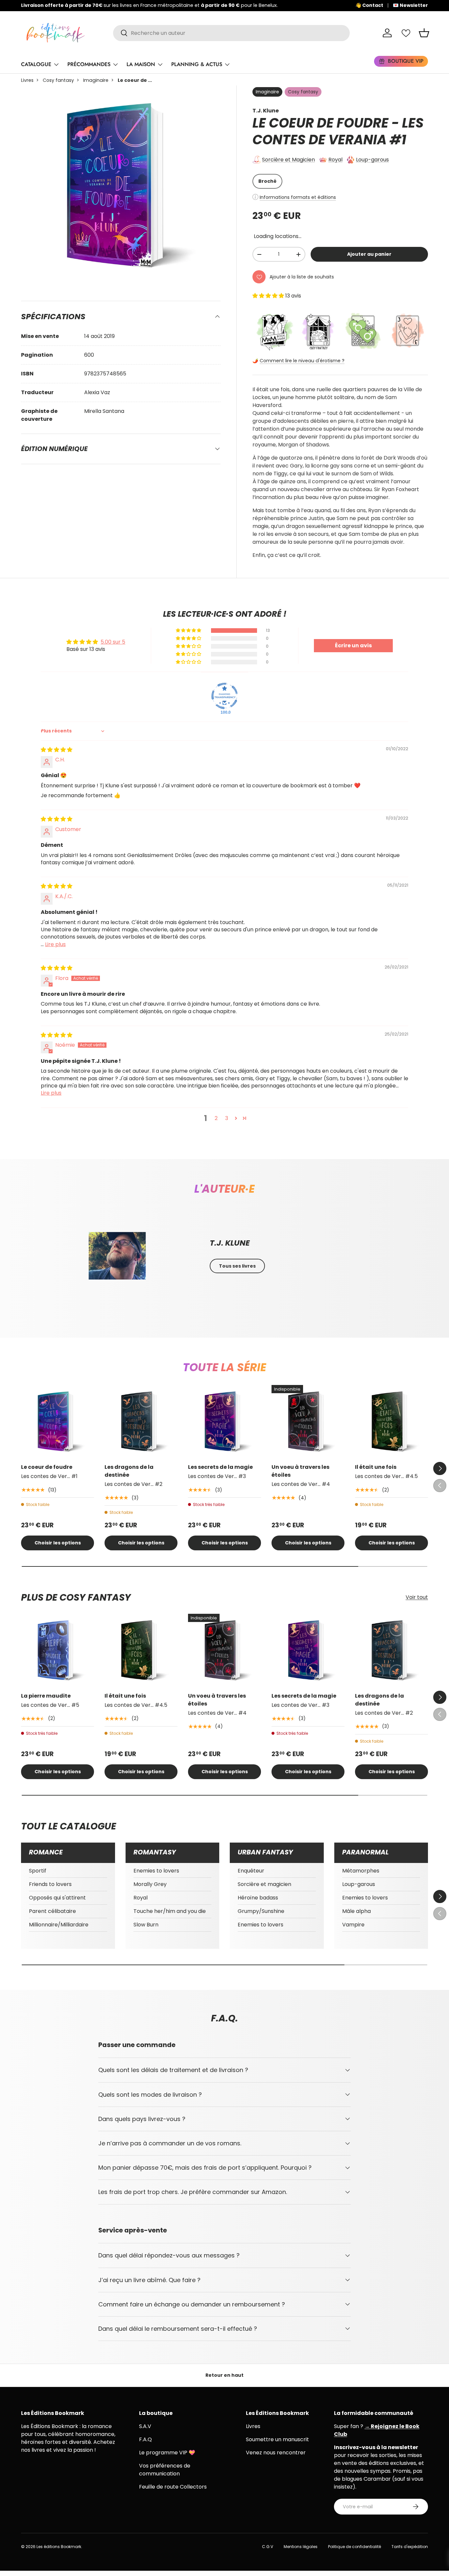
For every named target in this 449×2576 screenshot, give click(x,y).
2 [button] (216, 1118)
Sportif (38, 1871)
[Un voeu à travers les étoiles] (308, 1421)
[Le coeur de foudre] (58, 1421)
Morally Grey (150, 1884)
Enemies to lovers (156, 1871)
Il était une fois (376, 1467)
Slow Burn (146, 1925)
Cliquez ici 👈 (226, 5)
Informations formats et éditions (298, 197)
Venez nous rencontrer (276, 2453)
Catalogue (36, 64)
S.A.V (145, 2426)
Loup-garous (372, 160)
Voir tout (417, 1597)
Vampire (353, 1925)
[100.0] (225, 696)
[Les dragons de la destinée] (141, 1421)
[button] (424, 33)
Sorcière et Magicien (288, 160)
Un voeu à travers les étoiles (300, 1471)
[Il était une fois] (391, 1421)
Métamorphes (361, 1871)
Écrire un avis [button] (353, 645)
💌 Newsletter (410, 5)
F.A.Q (145, 2439)
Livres (27, 80)
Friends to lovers (50, 1884)
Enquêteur (251, 1871)
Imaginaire (96, 80)
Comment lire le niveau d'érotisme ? (302, 361)
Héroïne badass (258, 1898)
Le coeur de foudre (47, 1467)
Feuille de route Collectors (173, 2487)
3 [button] (227, 1118)
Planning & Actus (197, 64)
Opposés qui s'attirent (57, 1898)
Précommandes (89, 64)
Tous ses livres (237, 1266)
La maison (141, 64)
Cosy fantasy (58, 80)
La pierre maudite (46, 1696)
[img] (57, 750)
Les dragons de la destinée (129, 1471)
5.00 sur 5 (113, 642)
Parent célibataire (52, 1911)
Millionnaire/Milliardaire (59, 1925)
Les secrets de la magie (220, 1467)
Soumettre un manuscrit (277, 2439)
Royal (335, 160)
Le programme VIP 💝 (167, 2453)
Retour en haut (225, 2375)
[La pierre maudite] (58, 1650)
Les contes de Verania (338, 131)
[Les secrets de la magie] (225, 1421)
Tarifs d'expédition (410, 2547)
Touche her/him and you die (170, 1911)
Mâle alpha (356, 1911)
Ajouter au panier (369, 254)
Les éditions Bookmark (59, 2547)
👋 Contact (369, 5)
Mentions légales (301, 2547)
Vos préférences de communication (165, 2470)
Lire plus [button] (55, 944)
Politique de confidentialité (354, 2547)
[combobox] (231, 33)
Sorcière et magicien (264, 1884)
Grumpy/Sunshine (261, 1911)
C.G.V (268, 2547)
